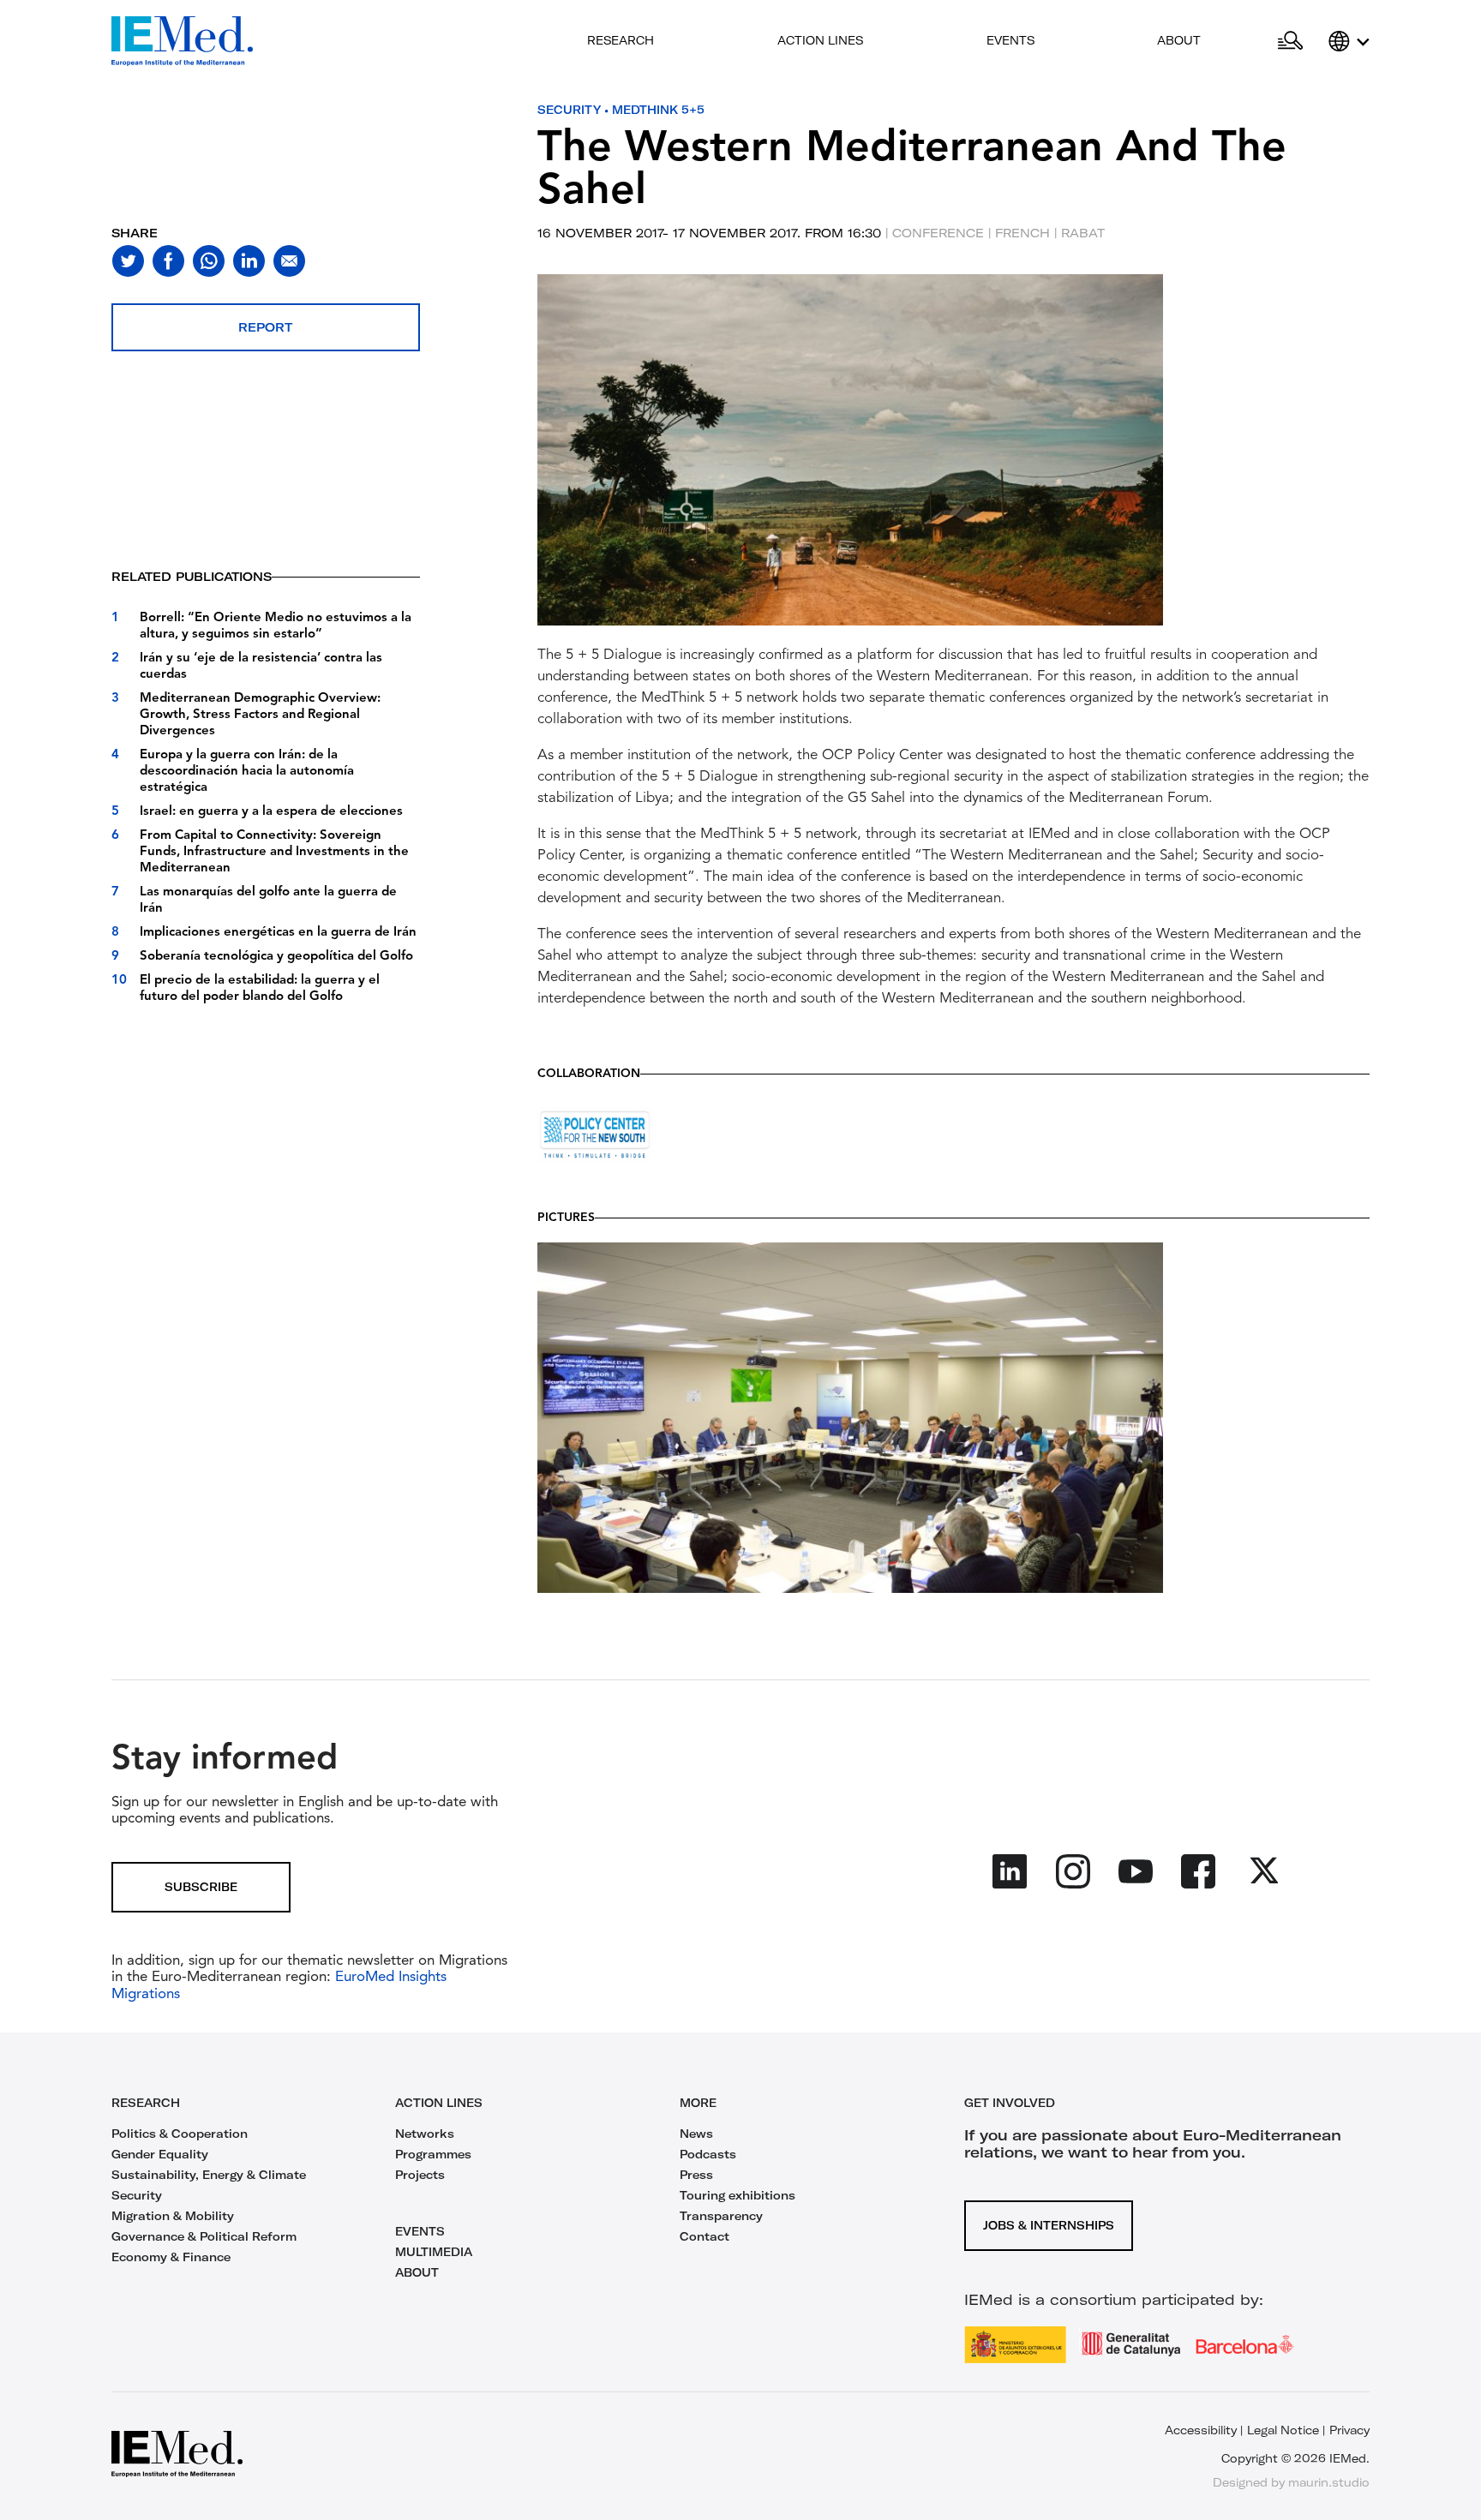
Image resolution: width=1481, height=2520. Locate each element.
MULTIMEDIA (434, 2252)
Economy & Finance (171, 2257)
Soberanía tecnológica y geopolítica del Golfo (276, 957)
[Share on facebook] (168, 261)
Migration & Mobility (173, 2216)
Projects (420, 2175)
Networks (425, 2134)
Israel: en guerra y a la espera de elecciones (271, 812)
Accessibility (1201, 2430)
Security (569, 110)
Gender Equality (160, 2154)
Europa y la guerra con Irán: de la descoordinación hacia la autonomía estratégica (247, 772)
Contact (705, 2236)
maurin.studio (1329, 2482)
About (1179, 40)
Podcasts (708, 2154)
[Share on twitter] (128, 261)
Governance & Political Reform (204, 2236)
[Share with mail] (289, 261)
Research (621, 40)
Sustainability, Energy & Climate (209, 2175)
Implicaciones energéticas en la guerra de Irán (278, 933)
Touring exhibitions (738, 2195)
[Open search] (1290, 41)
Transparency (721, 2216)
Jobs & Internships (1049, 2225)
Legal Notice (1283, 2430)
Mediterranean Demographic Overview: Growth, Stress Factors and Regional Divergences (260, 715)
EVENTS (420, 2231)
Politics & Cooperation (180, 2134)
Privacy (1349, 2430)
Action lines (820, 40)
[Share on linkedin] (249, 261)
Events (1010, 40)
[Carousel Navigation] (555, 470)
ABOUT (417, 2272)
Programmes (433, 2154)
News (696, 2134)
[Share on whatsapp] (209, 261)
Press (696, 2175)
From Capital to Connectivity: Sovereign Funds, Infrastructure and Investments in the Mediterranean (274, 852)
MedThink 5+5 (658, 110)
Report (265, 327)
